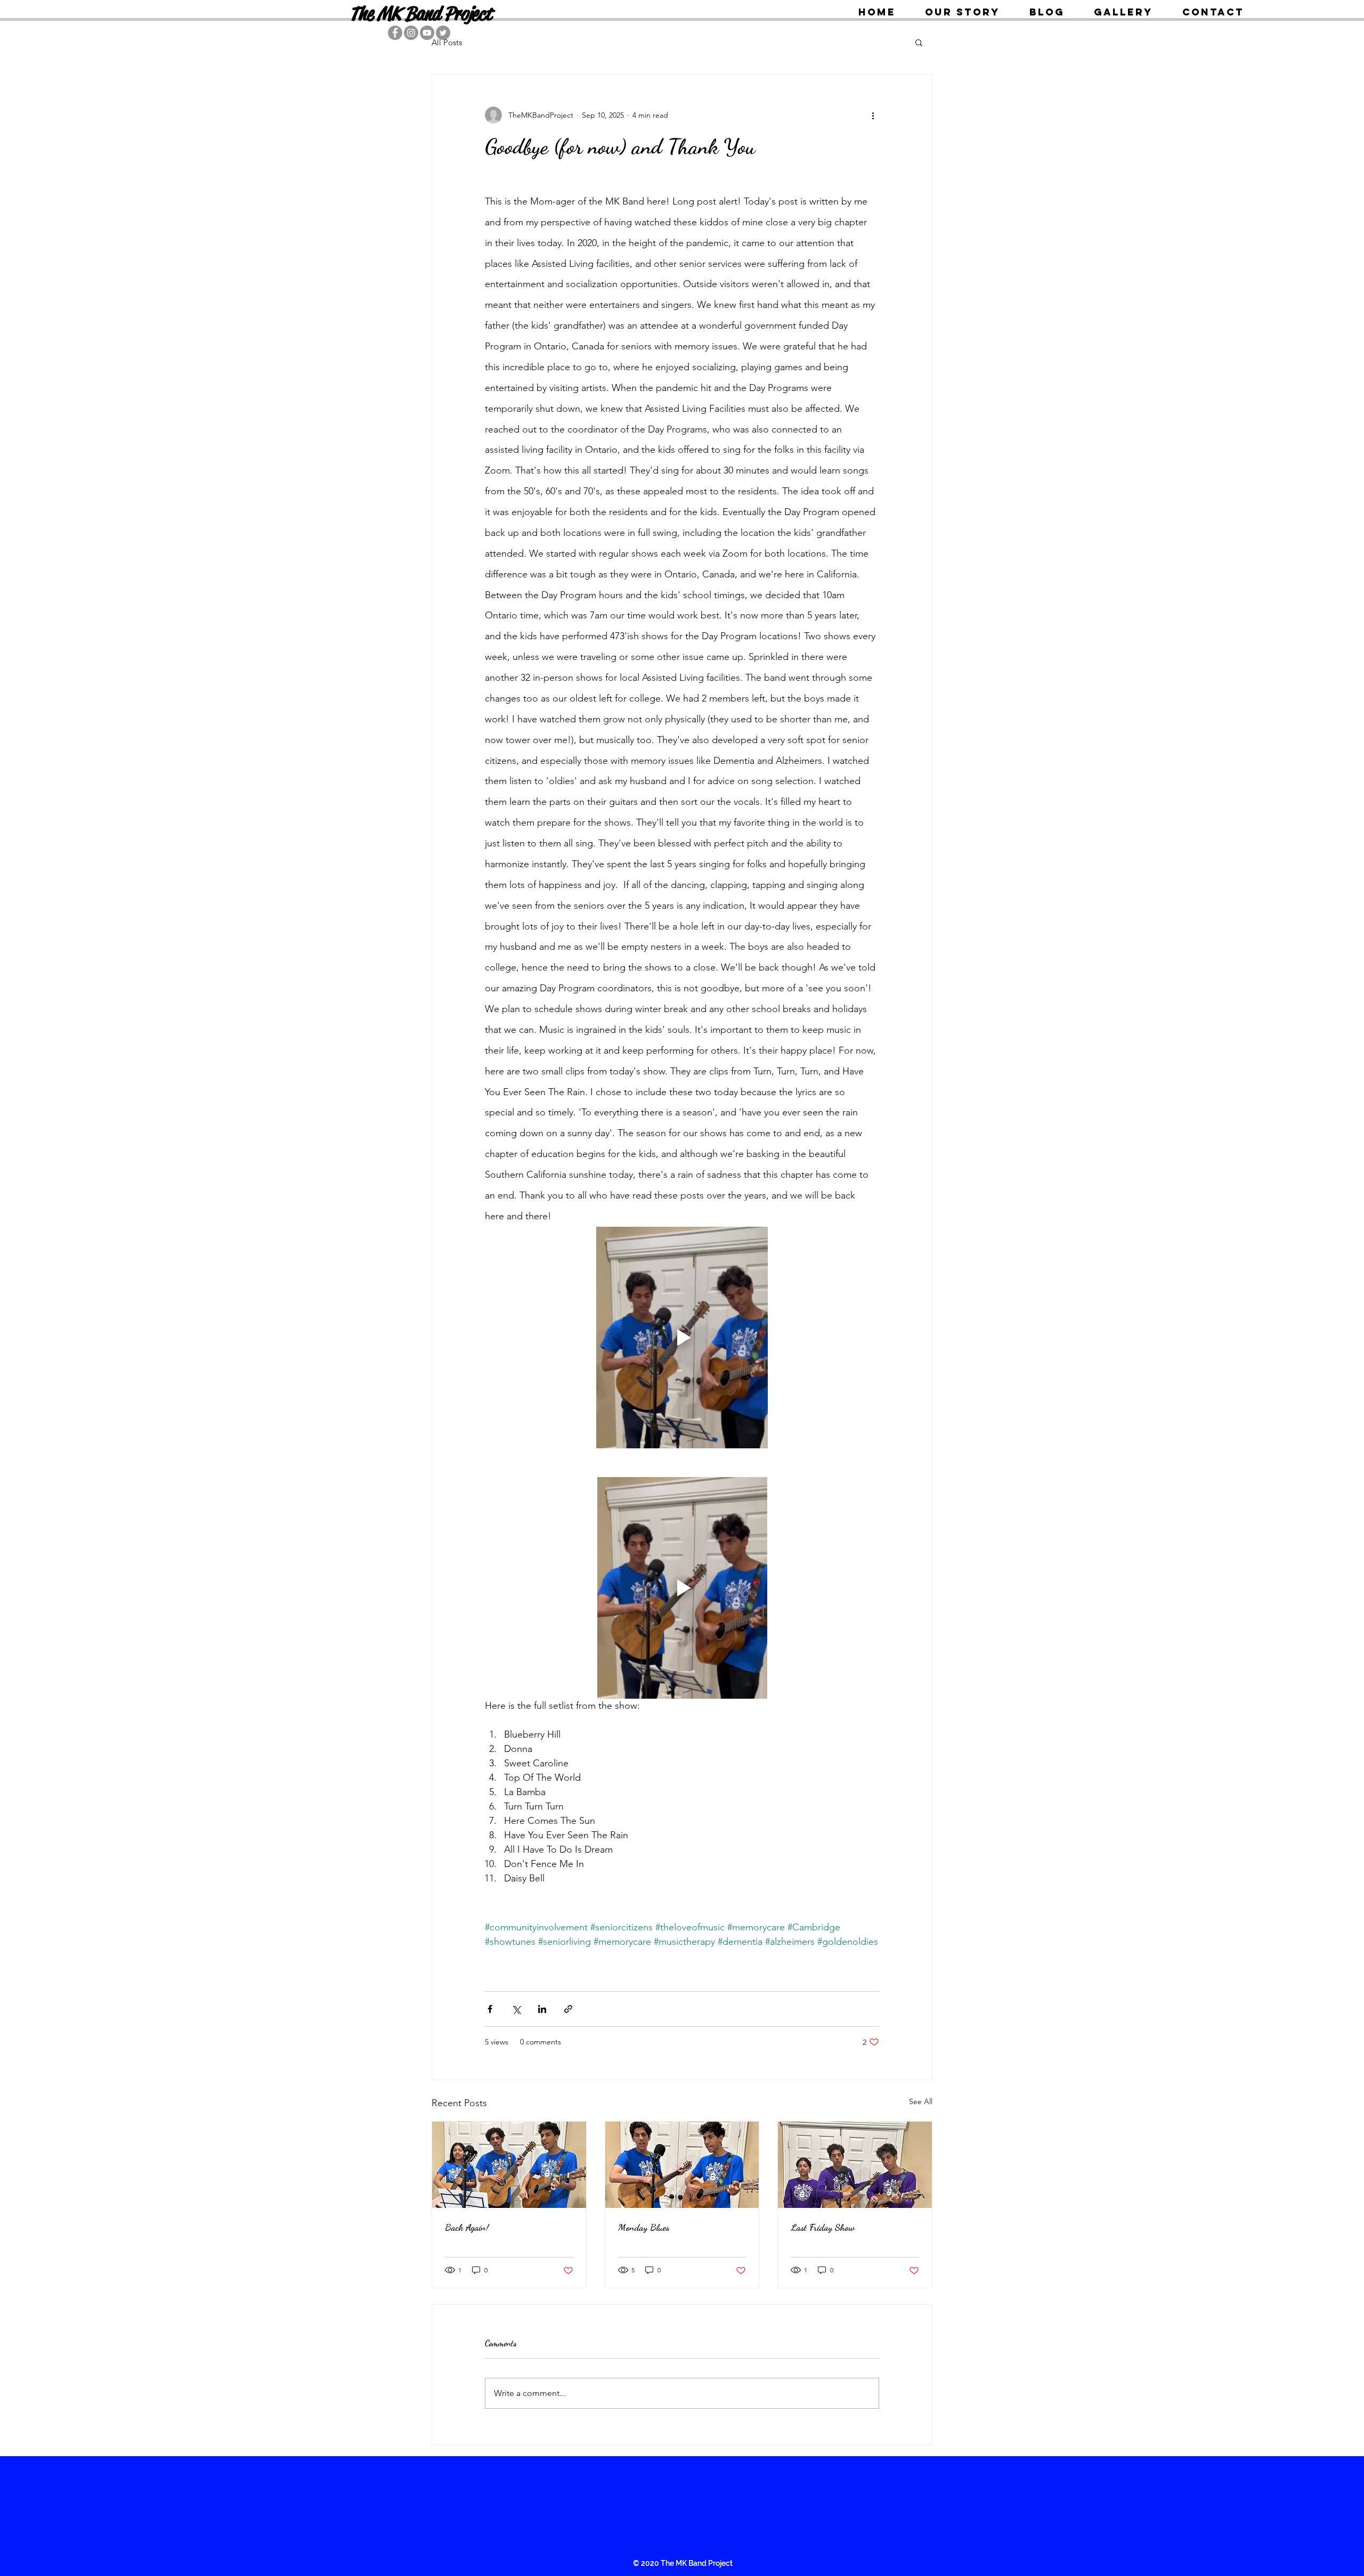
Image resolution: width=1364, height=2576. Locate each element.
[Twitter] (443, 33)
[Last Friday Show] (855, 2165)
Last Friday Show (823, 2227)
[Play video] (682, 1338)
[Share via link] (568, 2009)
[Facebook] (395, 33)
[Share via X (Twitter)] (516, 2009)
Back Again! (467, 2227)
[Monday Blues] (682, 2165)
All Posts (447, 42)
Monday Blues (644, 2227)
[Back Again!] (509, 2165)
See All (921, 2101)
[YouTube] (427, 33)
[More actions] (873, 115)
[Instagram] (411, 33)
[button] (919, 42)
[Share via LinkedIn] (542, 2009)
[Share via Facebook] (490, 2009)
